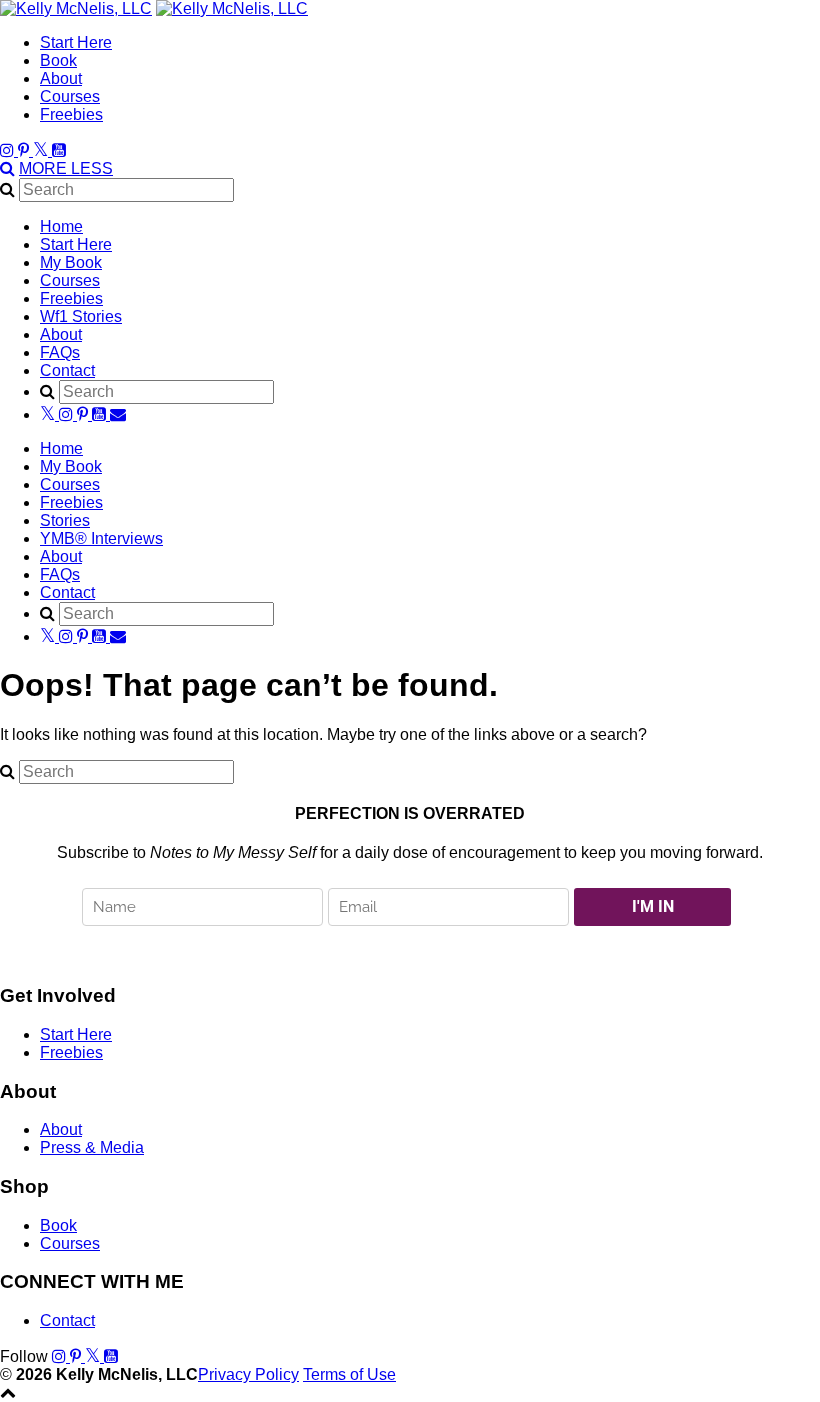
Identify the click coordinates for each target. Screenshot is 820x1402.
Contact (67, 370)
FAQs (60, 352)
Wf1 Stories (81, 316)
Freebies (71, 114)
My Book (71, 262)
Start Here (76, 42)
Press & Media (92, 1147)
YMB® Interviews (101, 538)
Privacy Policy (248, 1374)
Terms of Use (349, 1374)
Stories (65, 520)
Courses (70, 96)
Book (58, 60)
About (61, 78)
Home (61, 226)
